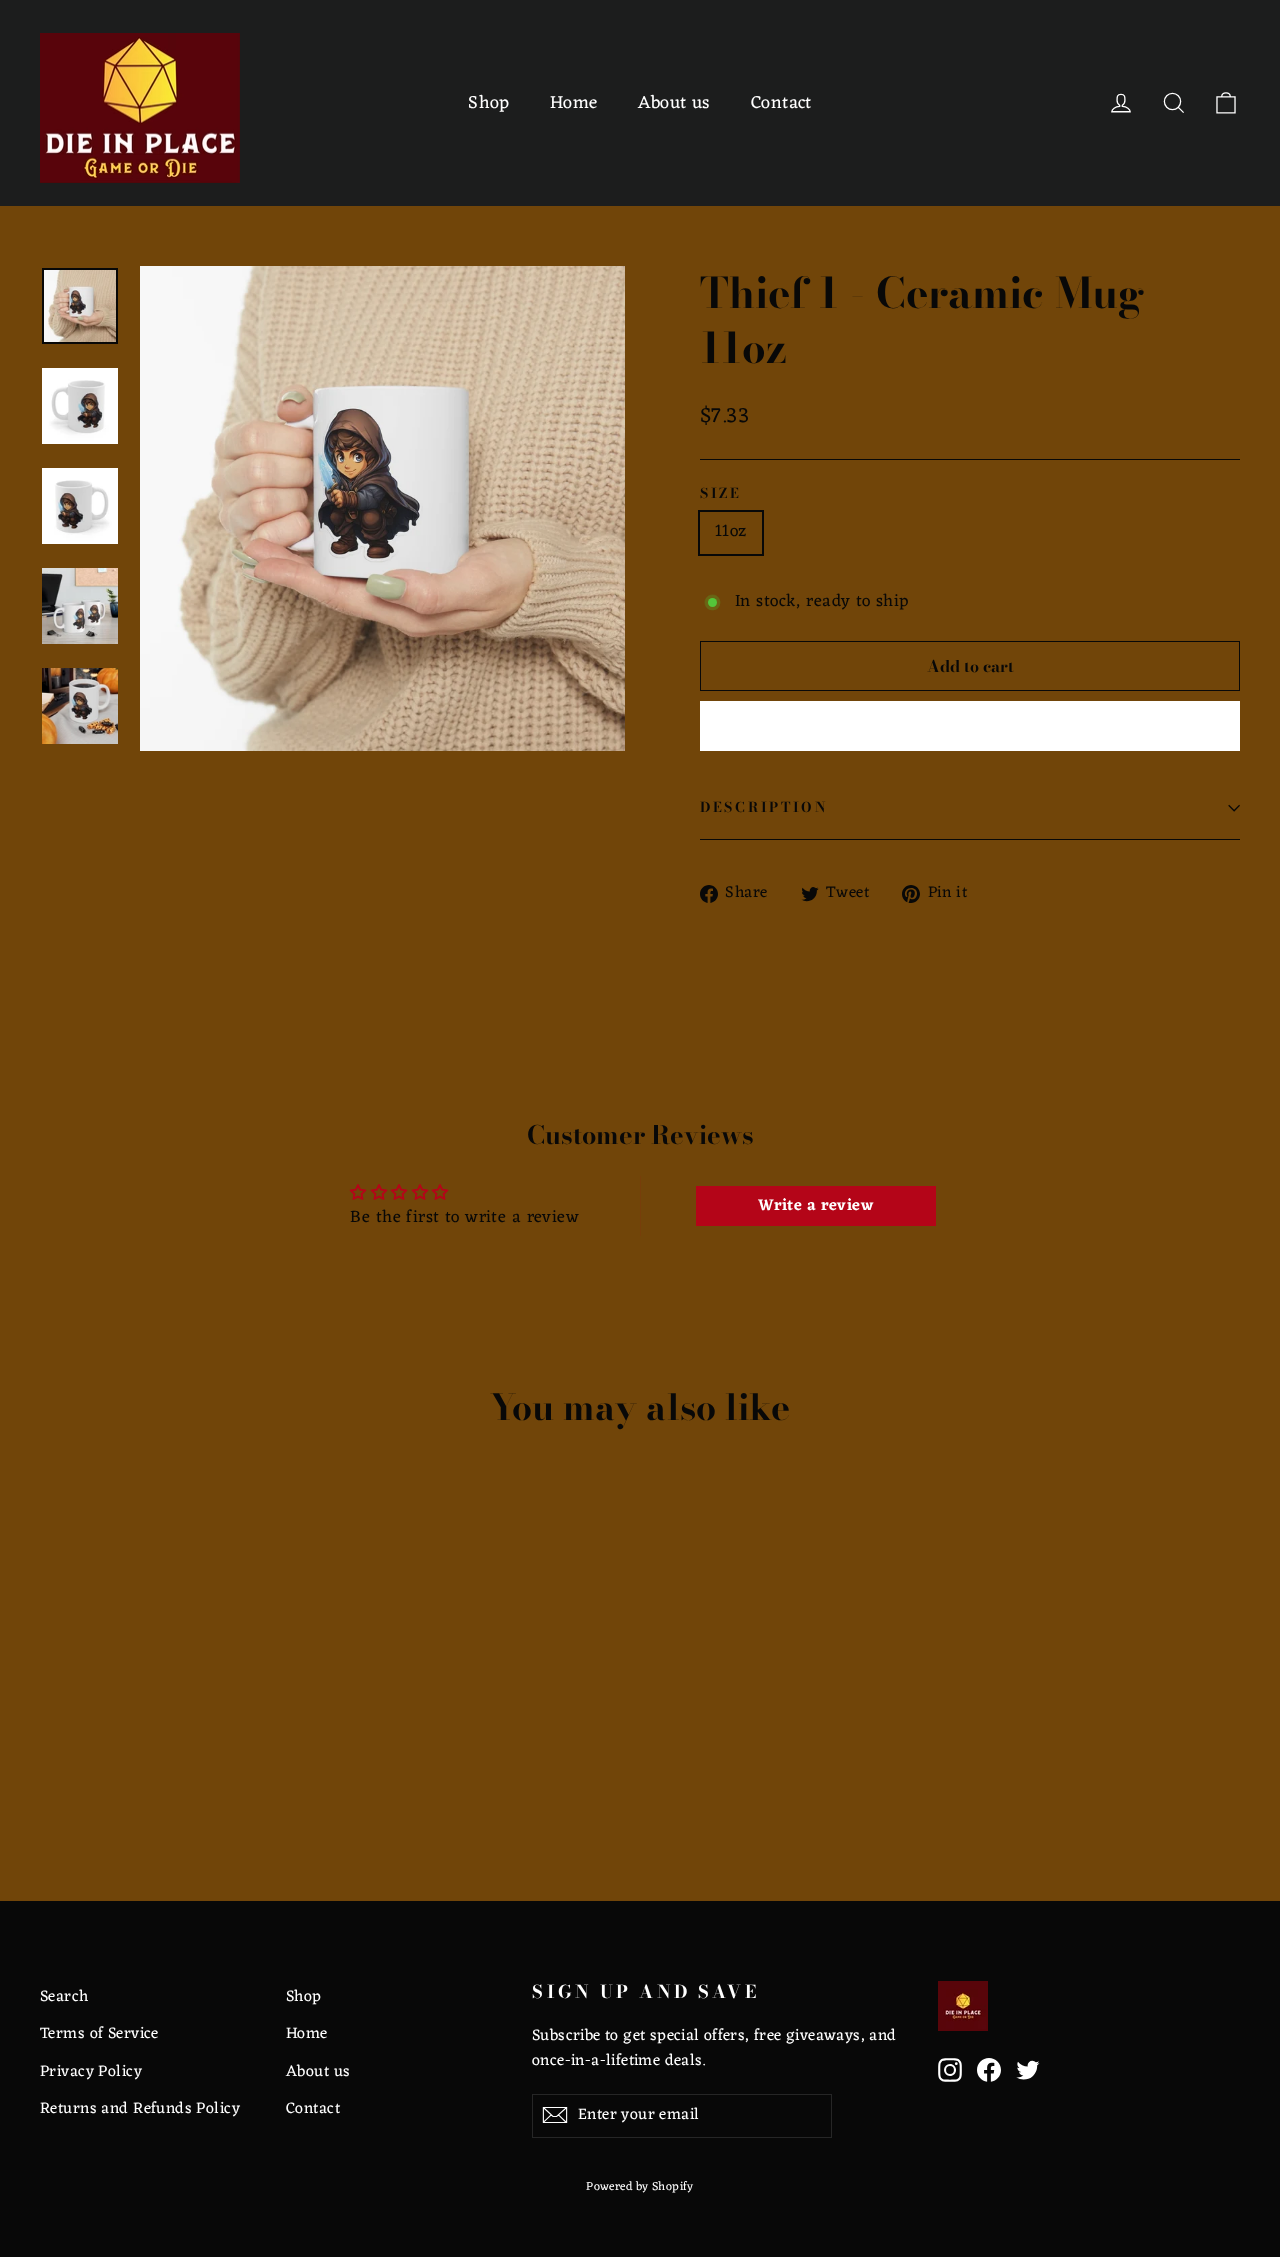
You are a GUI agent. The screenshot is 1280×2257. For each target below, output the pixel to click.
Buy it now (970, 726)
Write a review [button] (815, 1206)
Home (574, 103)
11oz (731, 532)
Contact (781, 103)
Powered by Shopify (640, 2187)
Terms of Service (99, 2034)
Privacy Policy (91, 2072)
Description (764, 807)
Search (64, 1997)
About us (674, 103)
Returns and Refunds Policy (140, 2109)
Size (721, 494)
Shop (489, 103)
